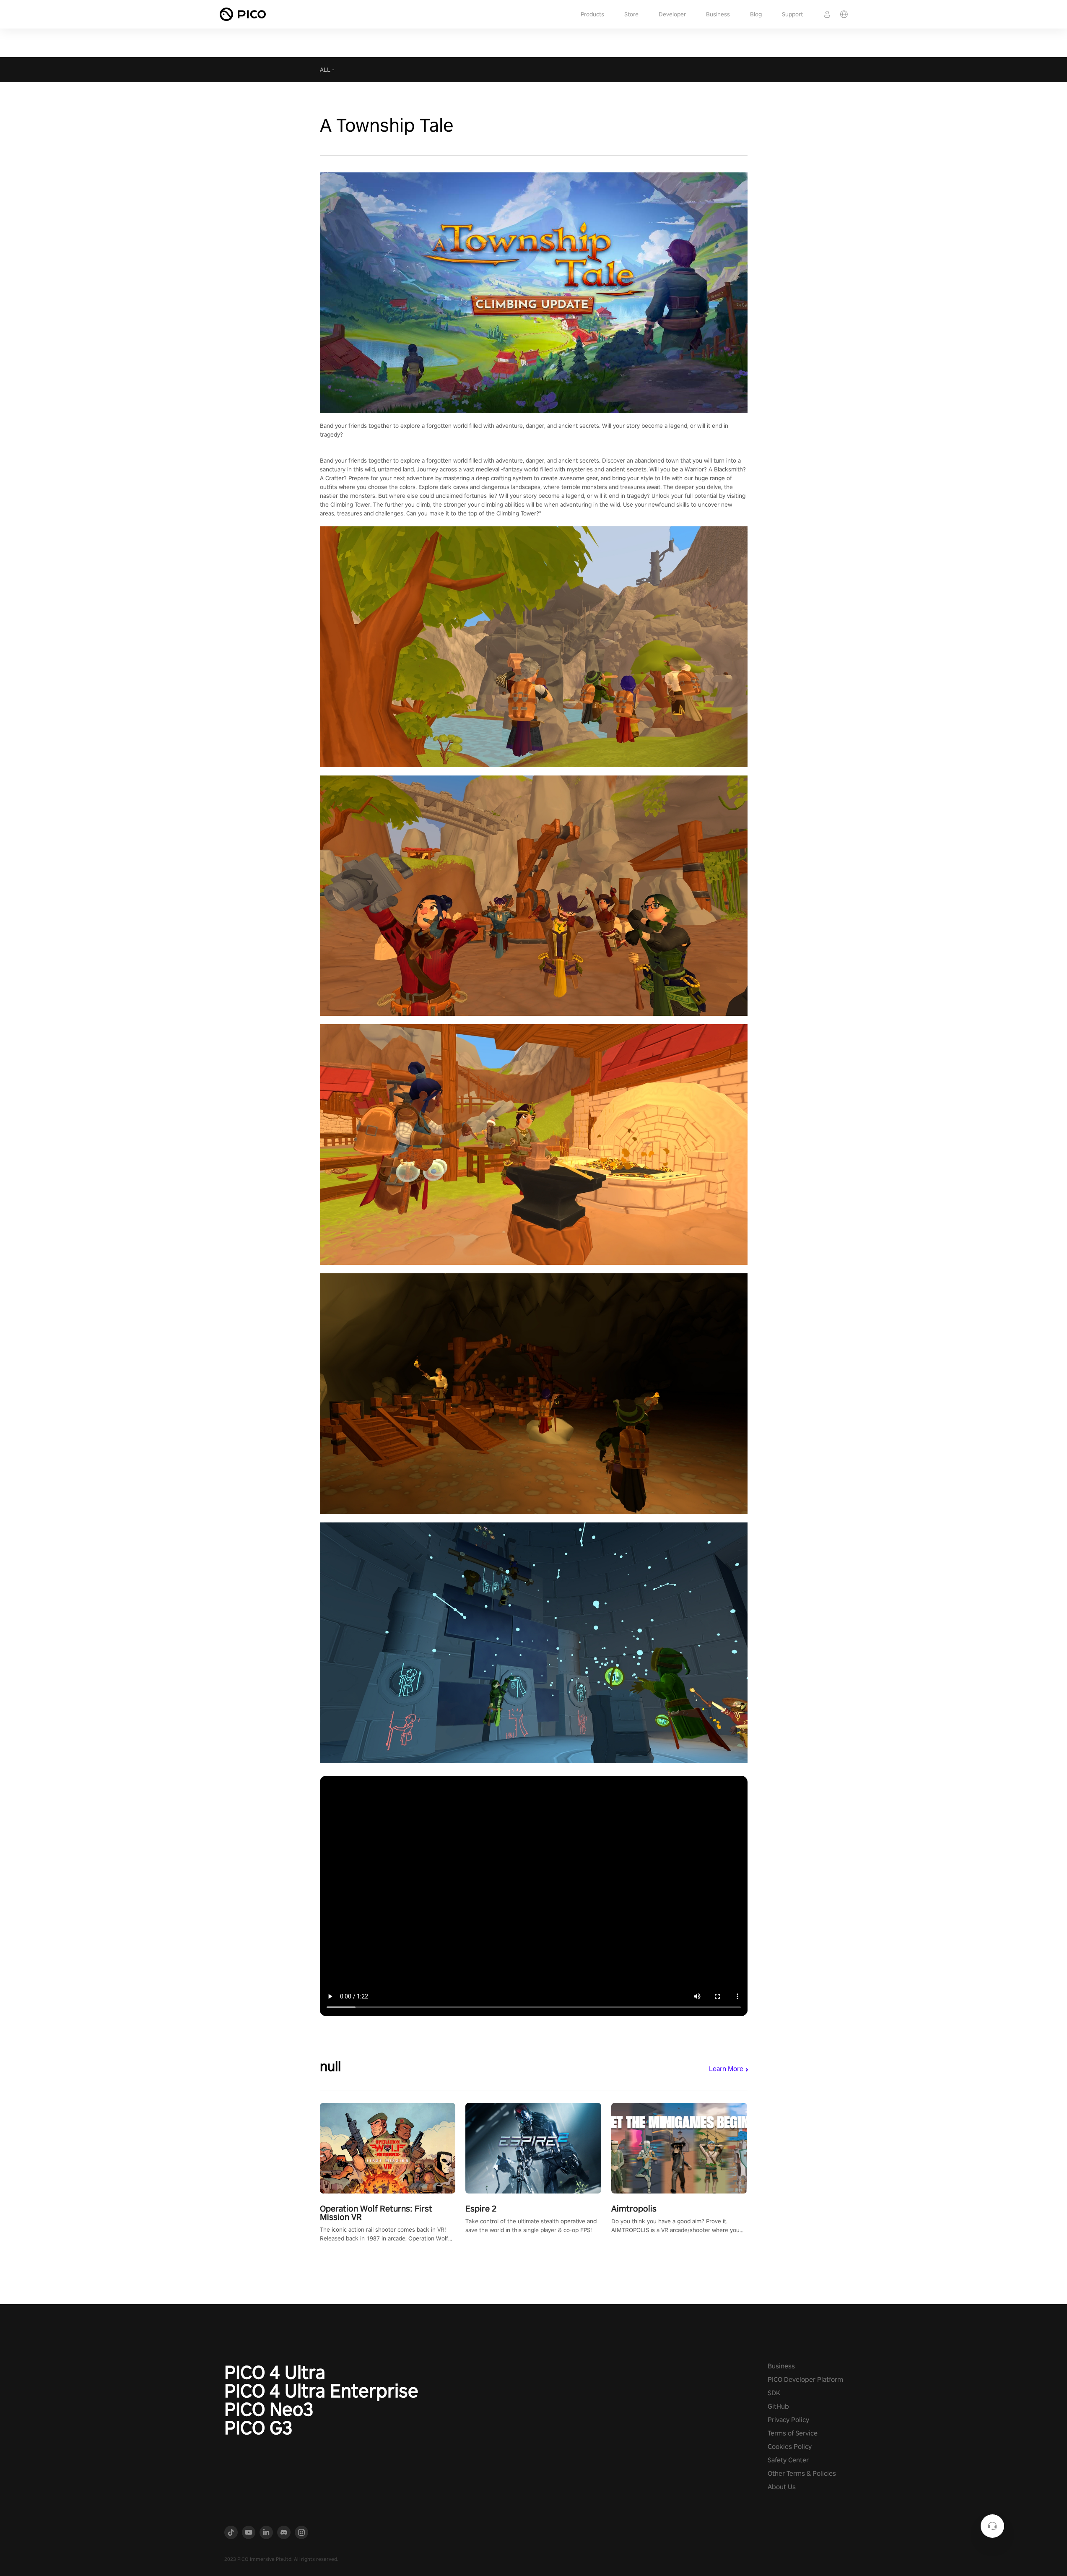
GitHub (778, 2406)
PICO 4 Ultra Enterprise (321, 2391)
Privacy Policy (788, 2420)
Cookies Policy (790, 2447)
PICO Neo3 (269, 2409)
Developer (672, 14)
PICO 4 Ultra (275, 2372)
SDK (774, 2393)
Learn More (726, 2069)
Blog (756, 14)
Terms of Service (793, 2433)
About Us (782, 2487)
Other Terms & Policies (802, 2473)
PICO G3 (258, 2428)
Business (718, 14)
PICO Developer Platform (805, 2380)
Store (631, 14)
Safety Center (788, 2460)
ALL (325, 70)
